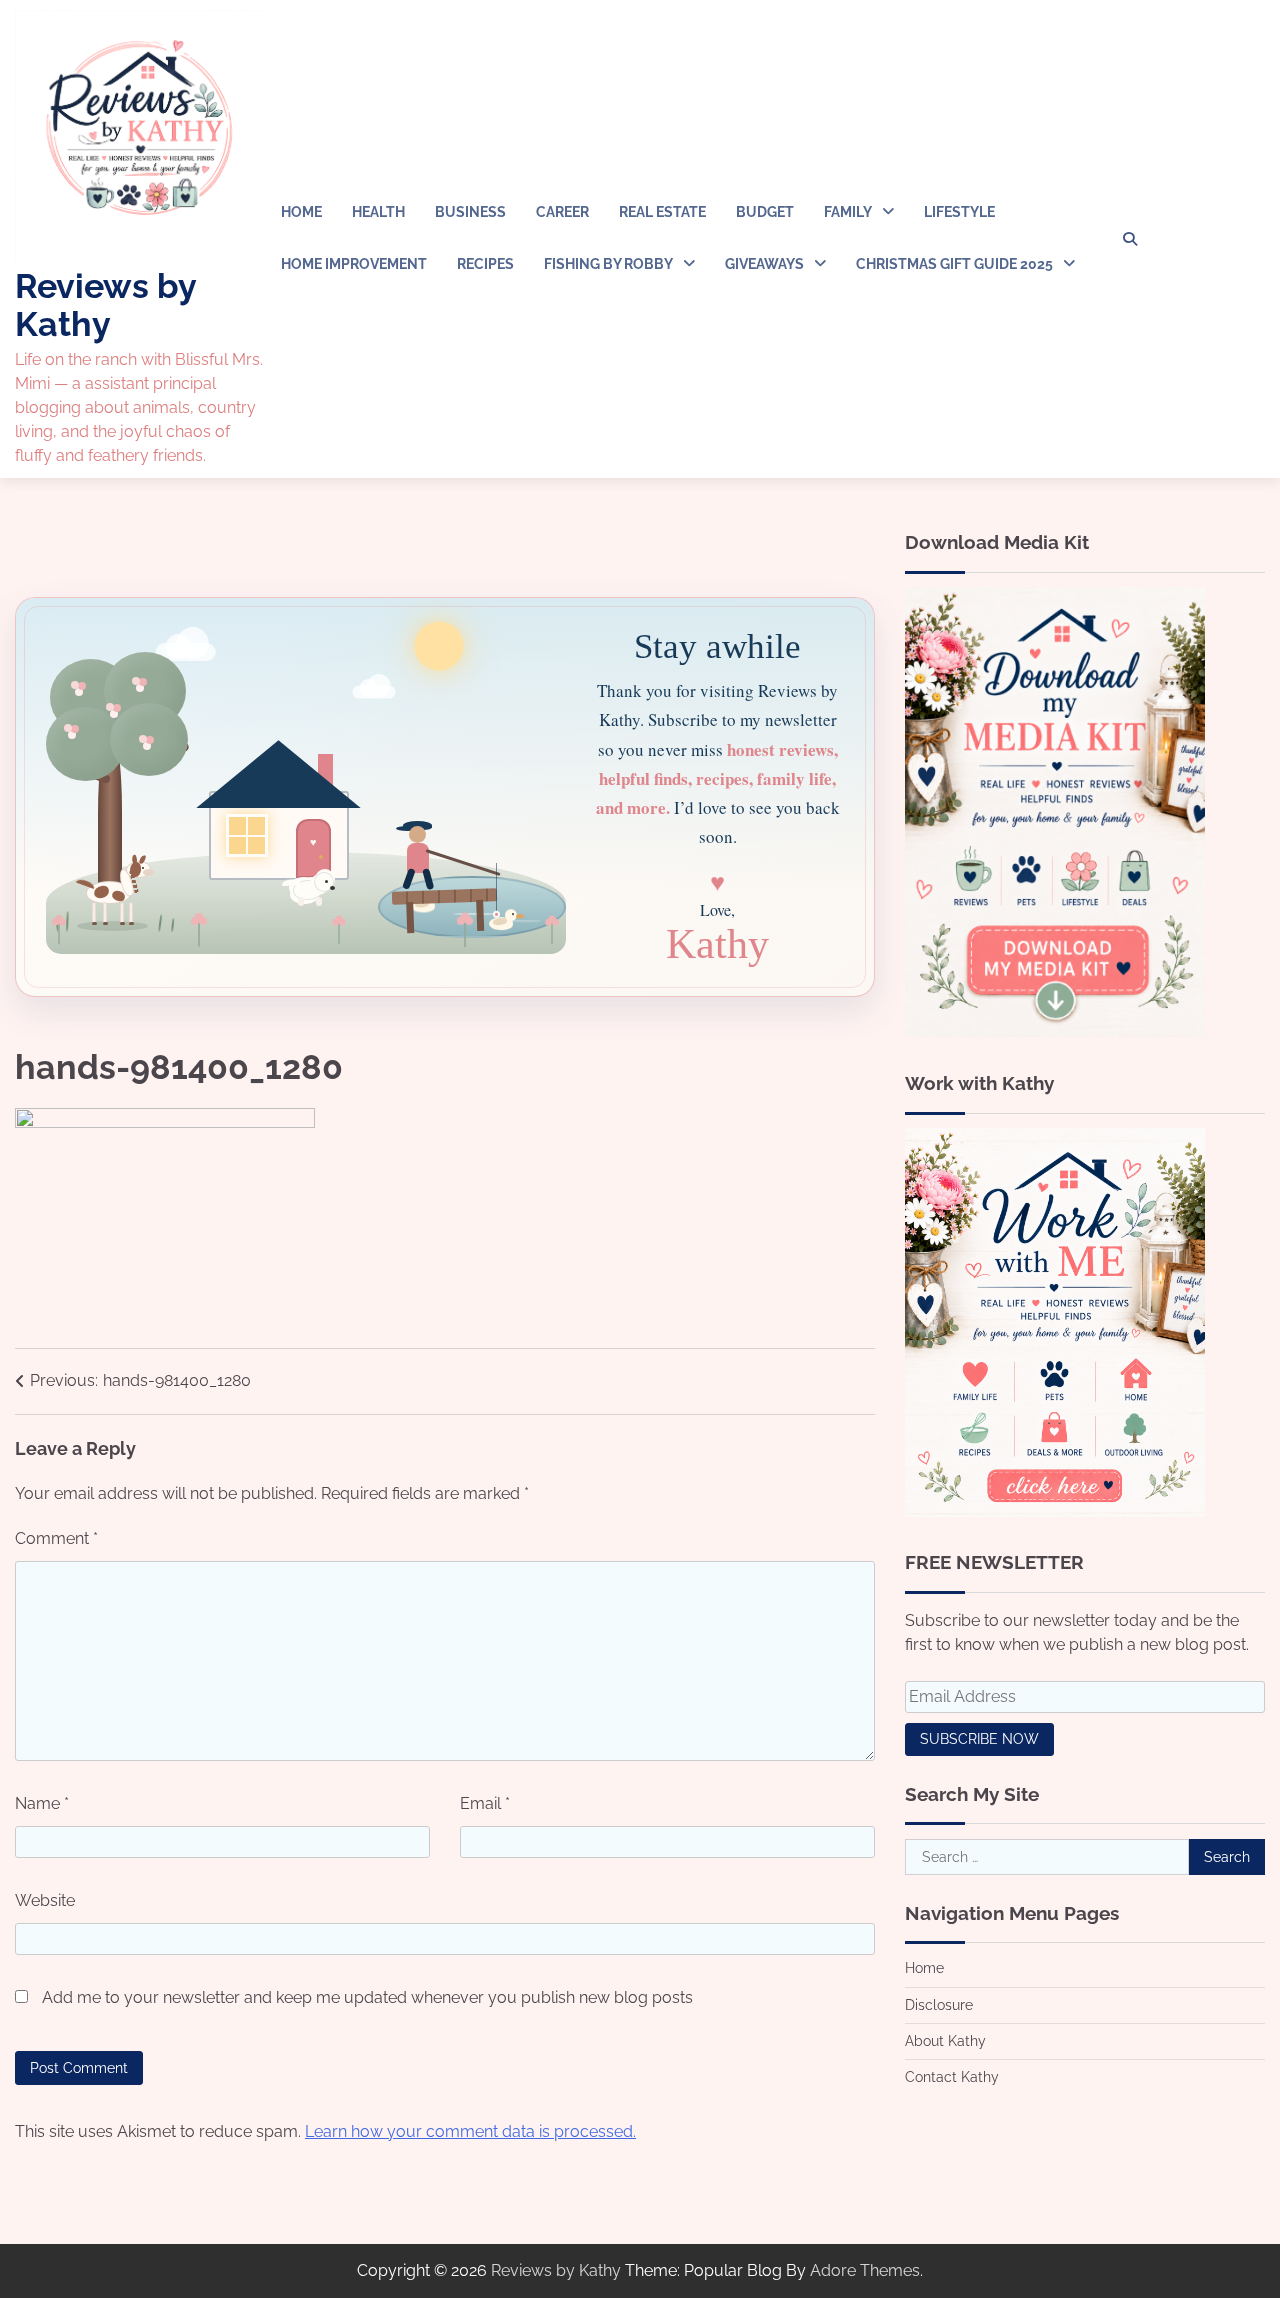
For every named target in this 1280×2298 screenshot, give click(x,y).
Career (562, 212)
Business (470, 212)
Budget (765, 212)
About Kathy (945, 2040)
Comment (56, 1538)
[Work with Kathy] (1055, 1511)
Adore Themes (865, 2270)
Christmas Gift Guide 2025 (954, 264)
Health (378, 212)
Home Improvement (354, 264)
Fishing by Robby (608, 264)
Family (848, 212)
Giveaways (764, 264)
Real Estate (662, 212)
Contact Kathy (952, 2077)
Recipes (485, 264)
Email (485, 1803)
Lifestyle (959, 212)
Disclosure (939, 2004)
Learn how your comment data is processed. (470, 2131)
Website (45, 1900)
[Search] (1130, 239)
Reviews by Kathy (105, 304)
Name (42, 1803)
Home (301, 212)
